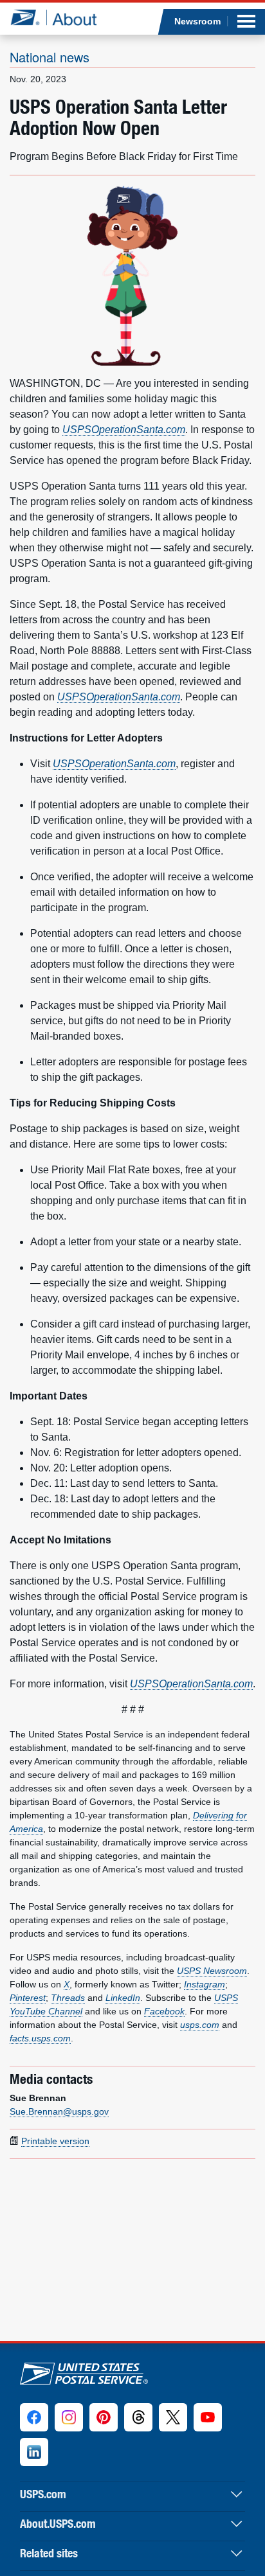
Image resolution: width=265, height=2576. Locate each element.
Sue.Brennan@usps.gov (59, 2111)
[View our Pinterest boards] (104, 2417)
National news (50, 57)
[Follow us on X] (173, 2417)
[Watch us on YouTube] (208, 2417)
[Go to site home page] (53, 17)
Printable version (55, 2141)
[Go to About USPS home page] (84, 2371)
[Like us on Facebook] (34, 2417)
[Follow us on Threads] (138, 2417)
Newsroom (197, 21)
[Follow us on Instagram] (69, 2417)
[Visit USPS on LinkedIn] (34, 2452)
